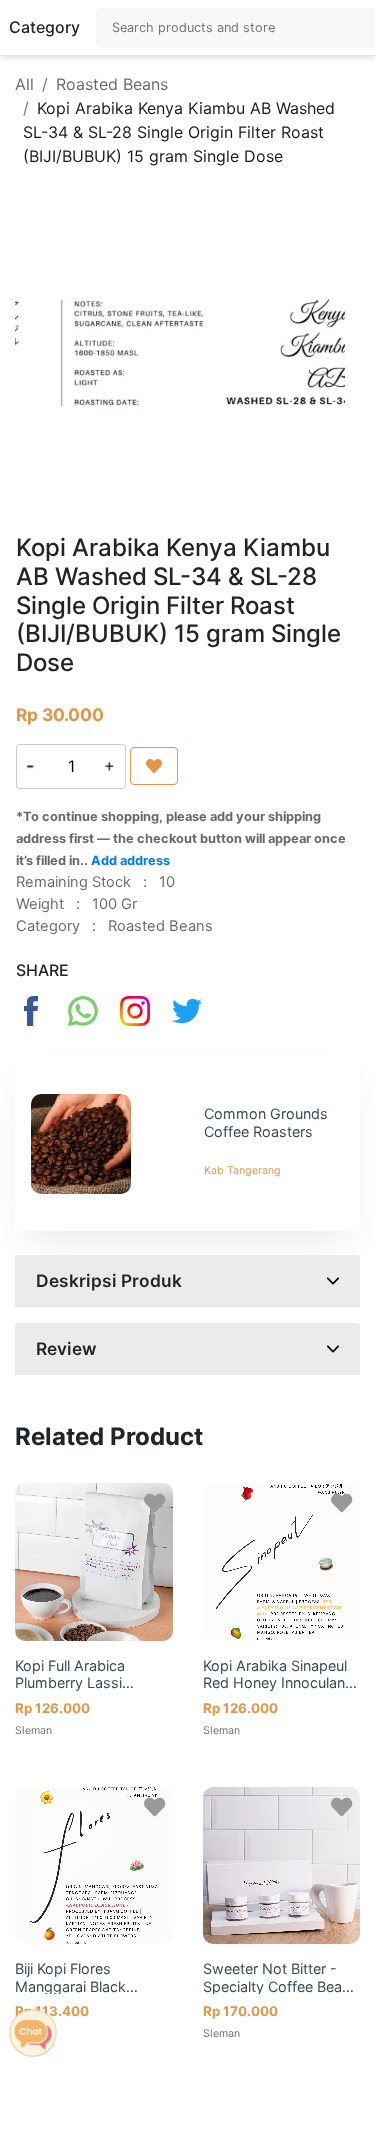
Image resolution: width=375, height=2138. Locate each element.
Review (66, 1348)
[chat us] (33, 2031)
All (24, 84)
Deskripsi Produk (109, 1280)
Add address (130, 860)
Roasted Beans (112, 84)
